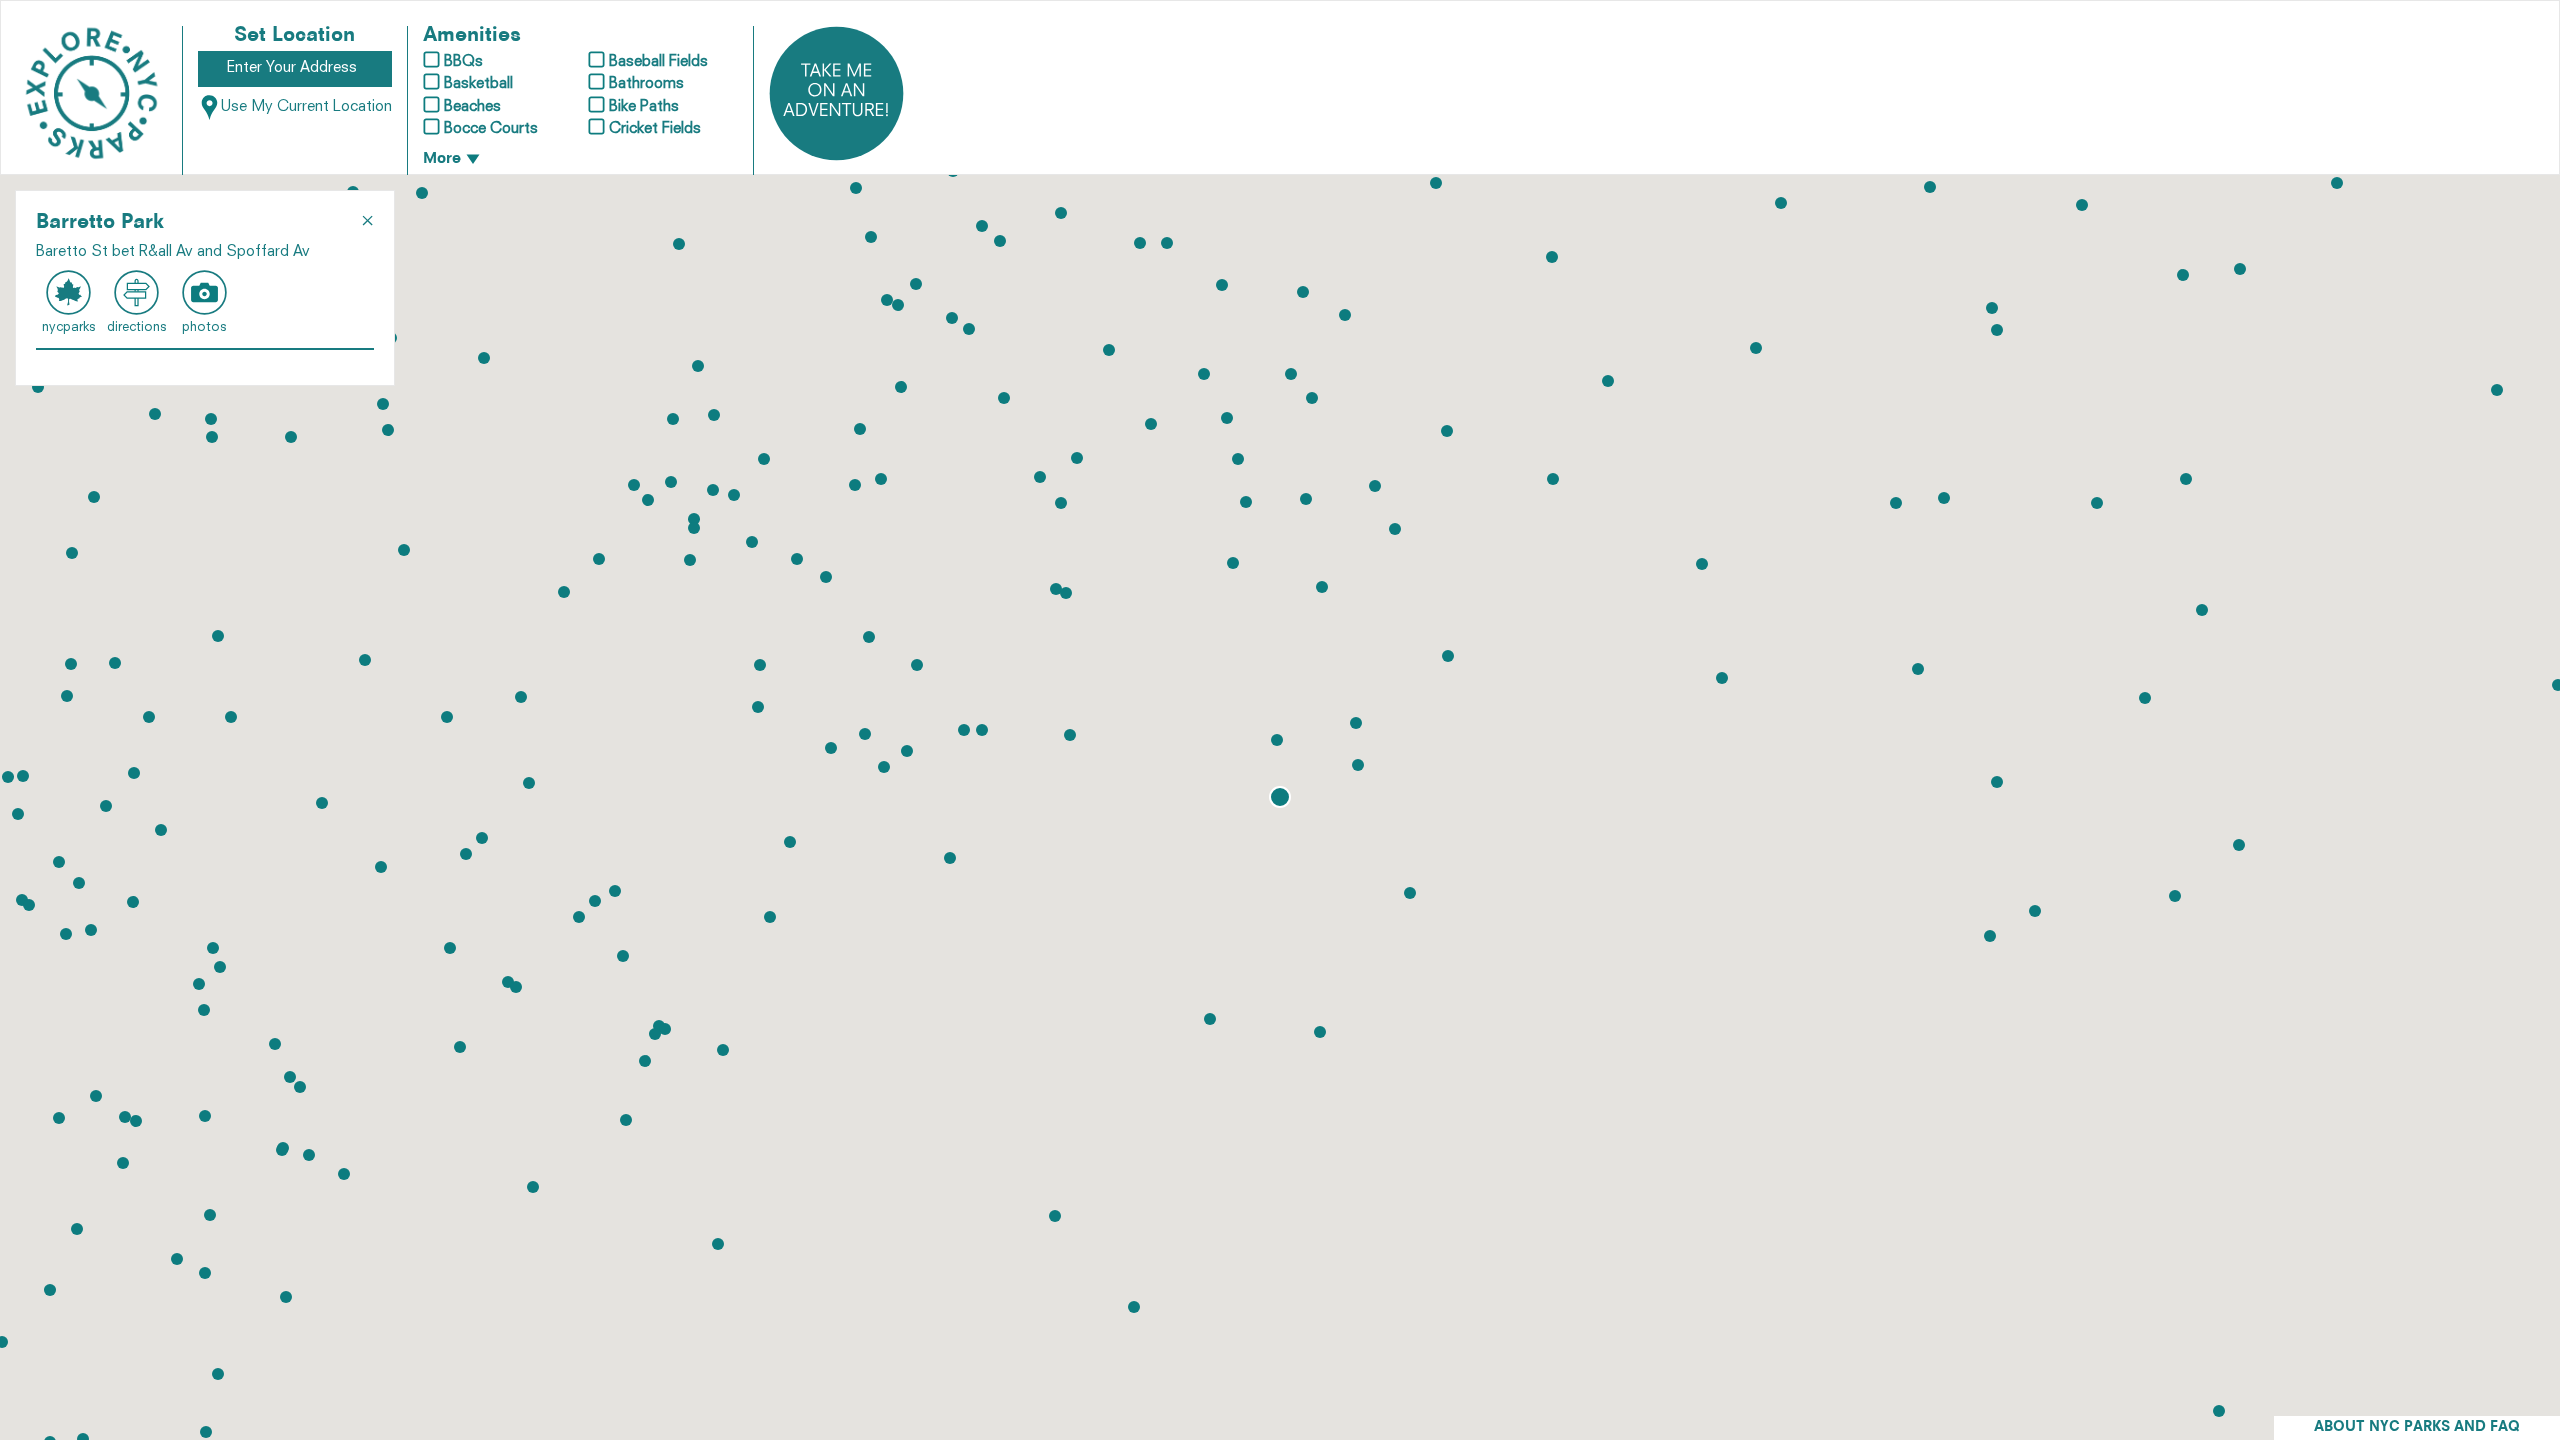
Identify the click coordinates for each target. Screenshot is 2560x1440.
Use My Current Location (306, 107)
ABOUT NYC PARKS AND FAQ (2417, 1427)
